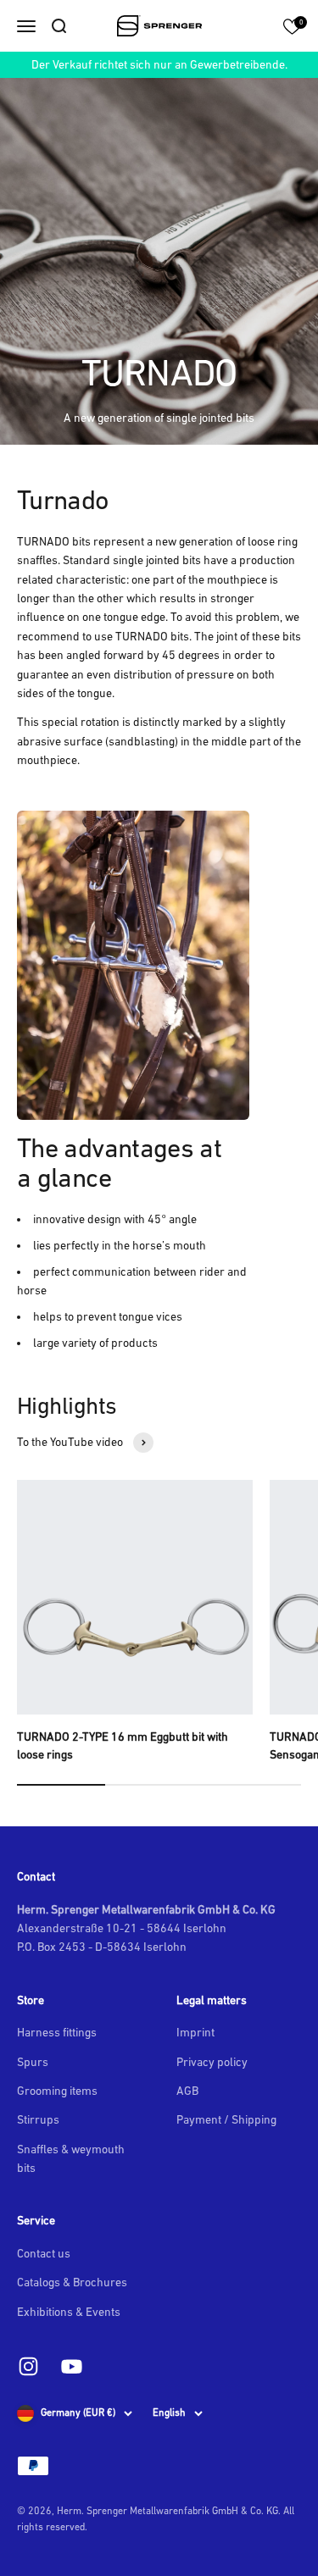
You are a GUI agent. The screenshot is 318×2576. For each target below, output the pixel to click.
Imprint (195, 2032)
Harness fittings (57, 2032)
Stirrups (38, 2119)
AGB (187, 2091)
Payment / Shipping (226, 2119)
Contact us (44, 2253)
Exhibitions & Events (69, 2312)
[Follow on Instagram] (28, 2366)
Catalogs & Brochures (72, 2282)
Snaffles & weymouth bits (71, 2158)
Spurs (33, 2062)
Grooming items (57, 2091)
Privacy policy (212, 2062)
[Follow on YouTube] (72, 2366)
